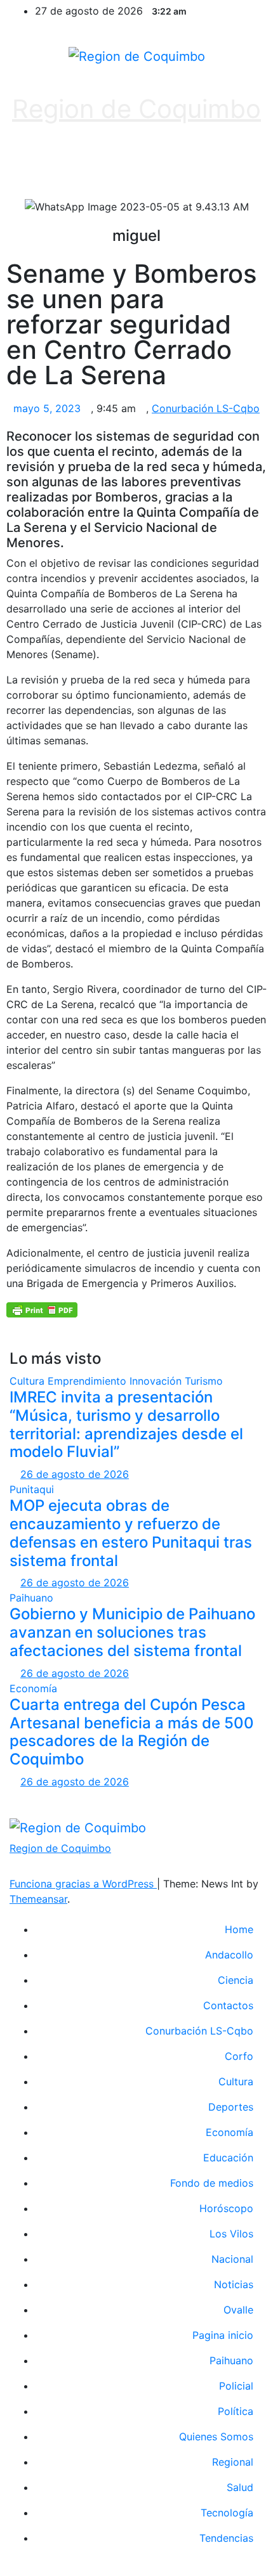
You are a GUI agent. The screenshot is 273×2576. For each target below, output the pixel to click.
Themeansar (38, 1899)
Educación (228, 2158)
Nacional (232, 2259)
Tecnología (227, 2513)
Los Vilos (231, 2234)
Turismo (204, 1381)
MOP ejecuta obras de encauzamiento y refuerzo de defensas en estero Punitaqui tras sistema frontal (131, 1533)
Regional (233, 2462)
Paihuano (31, 1598)
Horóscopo (226, 2208)
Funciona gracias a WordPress (83, 1884)
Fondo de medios (212, 2183)
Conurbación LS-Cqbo (206, 408)
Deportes (231, 2107)
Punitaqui (32, 1489)
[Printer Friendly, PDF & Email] (42, 1309)
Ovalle (238, 2310)
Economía (33, 1688)
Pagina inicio (223, 2335)
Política (236, 2411)
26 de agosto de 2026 (75, 1474)
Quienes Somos (216, 2437)
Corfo (239, 2056)
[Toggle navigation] (240, 166)
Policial (236, 2386)
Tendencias (226, 2538)
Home (239, 1929)
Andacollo (229, 1955)
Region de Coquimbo (136, 109)
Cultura (29, 1381)
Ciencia (236, 1980)
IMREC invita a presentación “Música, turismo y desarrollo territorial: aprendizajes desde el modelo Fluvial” (126, 1424)
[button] (131, 166)
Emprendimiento (89, 1381)
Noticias (234, 2284)
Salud (240, 2487)
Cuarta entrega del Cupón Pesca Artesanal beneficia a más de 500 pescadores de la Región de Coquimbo (132, 1732)
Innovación (157, 1381)
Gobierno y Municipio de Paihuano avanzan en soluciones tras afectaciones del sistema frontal (132, 1632)
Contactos (228, 2005)
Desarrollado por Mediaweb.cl (136, 1797)
